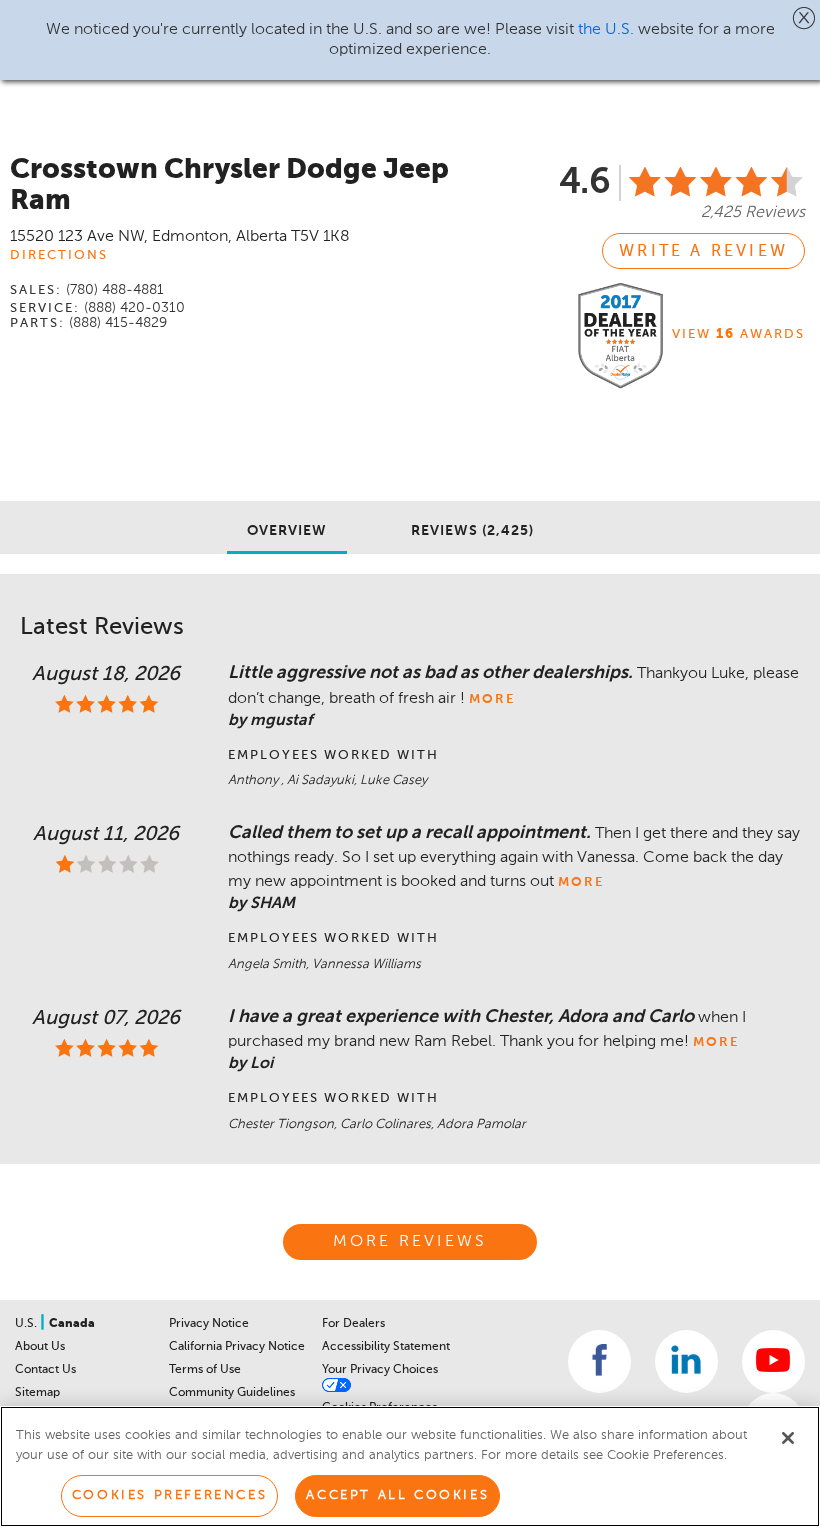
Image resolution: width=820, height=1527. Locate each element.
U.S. (27, 1324)
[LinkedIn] (686, 1361)
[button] (804, 18)
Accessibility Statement (386, 1347)
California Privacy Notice (237, 1347)
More (492, 699)
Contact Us (45, 1370)
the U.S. (606, 30)
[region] (410, 1466)
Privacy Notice (209, 1324)
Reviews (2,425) (472, 531)
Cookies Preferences (169, 1495)
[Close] (788, 1438)
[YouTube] (773, 1361)
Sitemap (37, 1393)
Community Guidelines (232, 1393)
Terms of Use (205, 1370)
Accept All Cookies (397, 1495)
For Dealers (353, 1324)
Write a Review (703, 252)
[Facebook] (599, 1361)
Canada (72, 1324)
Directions (59, 255)
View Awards (738, 334)
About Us (40, 1347)
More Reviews (410, 1242)
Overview (287, 531)
